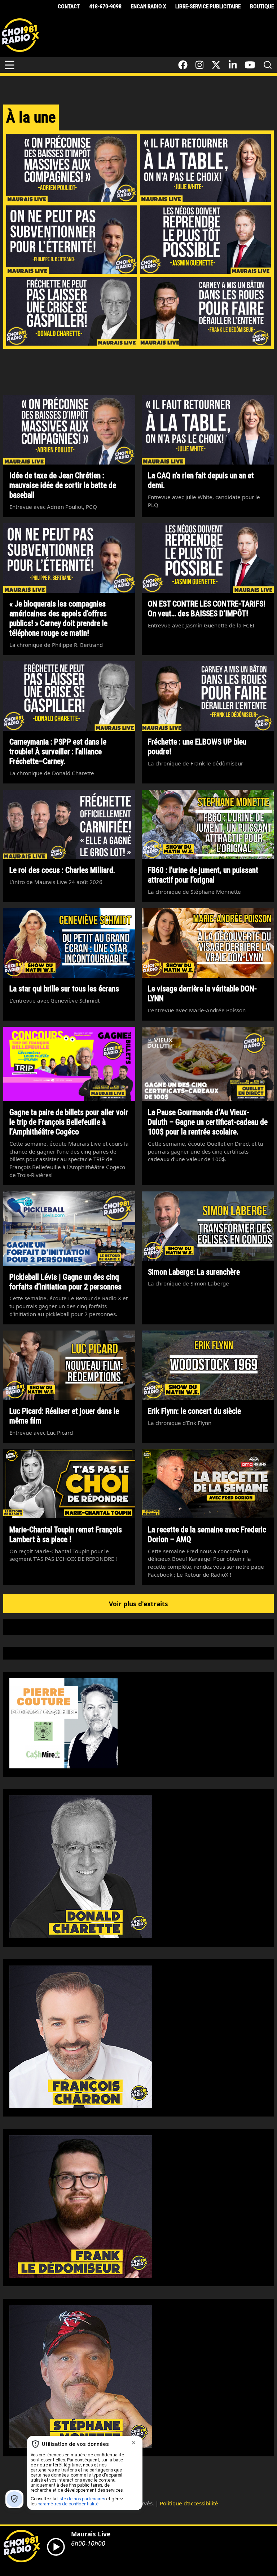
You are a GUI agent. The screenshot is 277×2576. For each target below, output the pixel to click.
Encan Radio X (148, 6)
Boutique (262, 6)
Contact (69, 6)
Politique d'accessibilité (189, 2503)
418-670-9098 (105, 6)
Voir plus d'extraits (138, 1604)
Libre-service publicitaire (208, 6)
